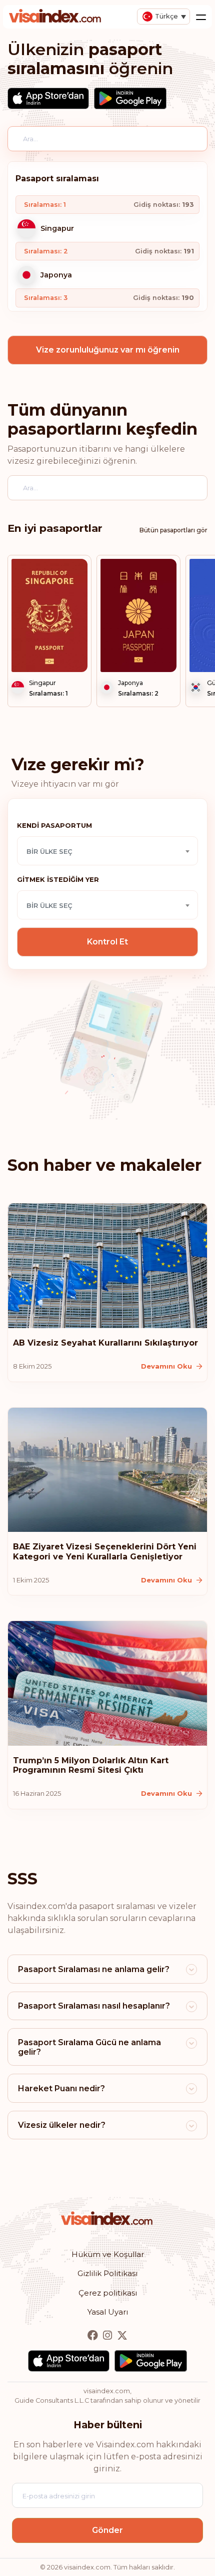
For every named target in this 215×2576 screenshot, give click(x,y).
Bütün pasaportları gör (173, 530)
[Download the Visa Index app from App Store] (48, 98)
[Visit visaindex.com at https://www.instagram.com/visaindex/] (108, 2336)
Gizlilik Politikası (107, 2273)
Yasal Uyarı (108, 2312)
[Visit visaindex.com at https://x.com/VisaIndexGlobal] (122, 2336)
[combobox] (107, 851)
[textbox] (107, 851)
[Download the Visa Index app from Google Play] (130, 98)
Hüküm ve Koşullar (108, 2254)
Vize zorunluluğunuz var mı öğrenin (108, 350)
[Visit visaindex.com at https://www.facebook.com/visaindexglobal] (94, 2336)
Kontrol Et (107, 942)
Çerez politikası (108, 2293)
